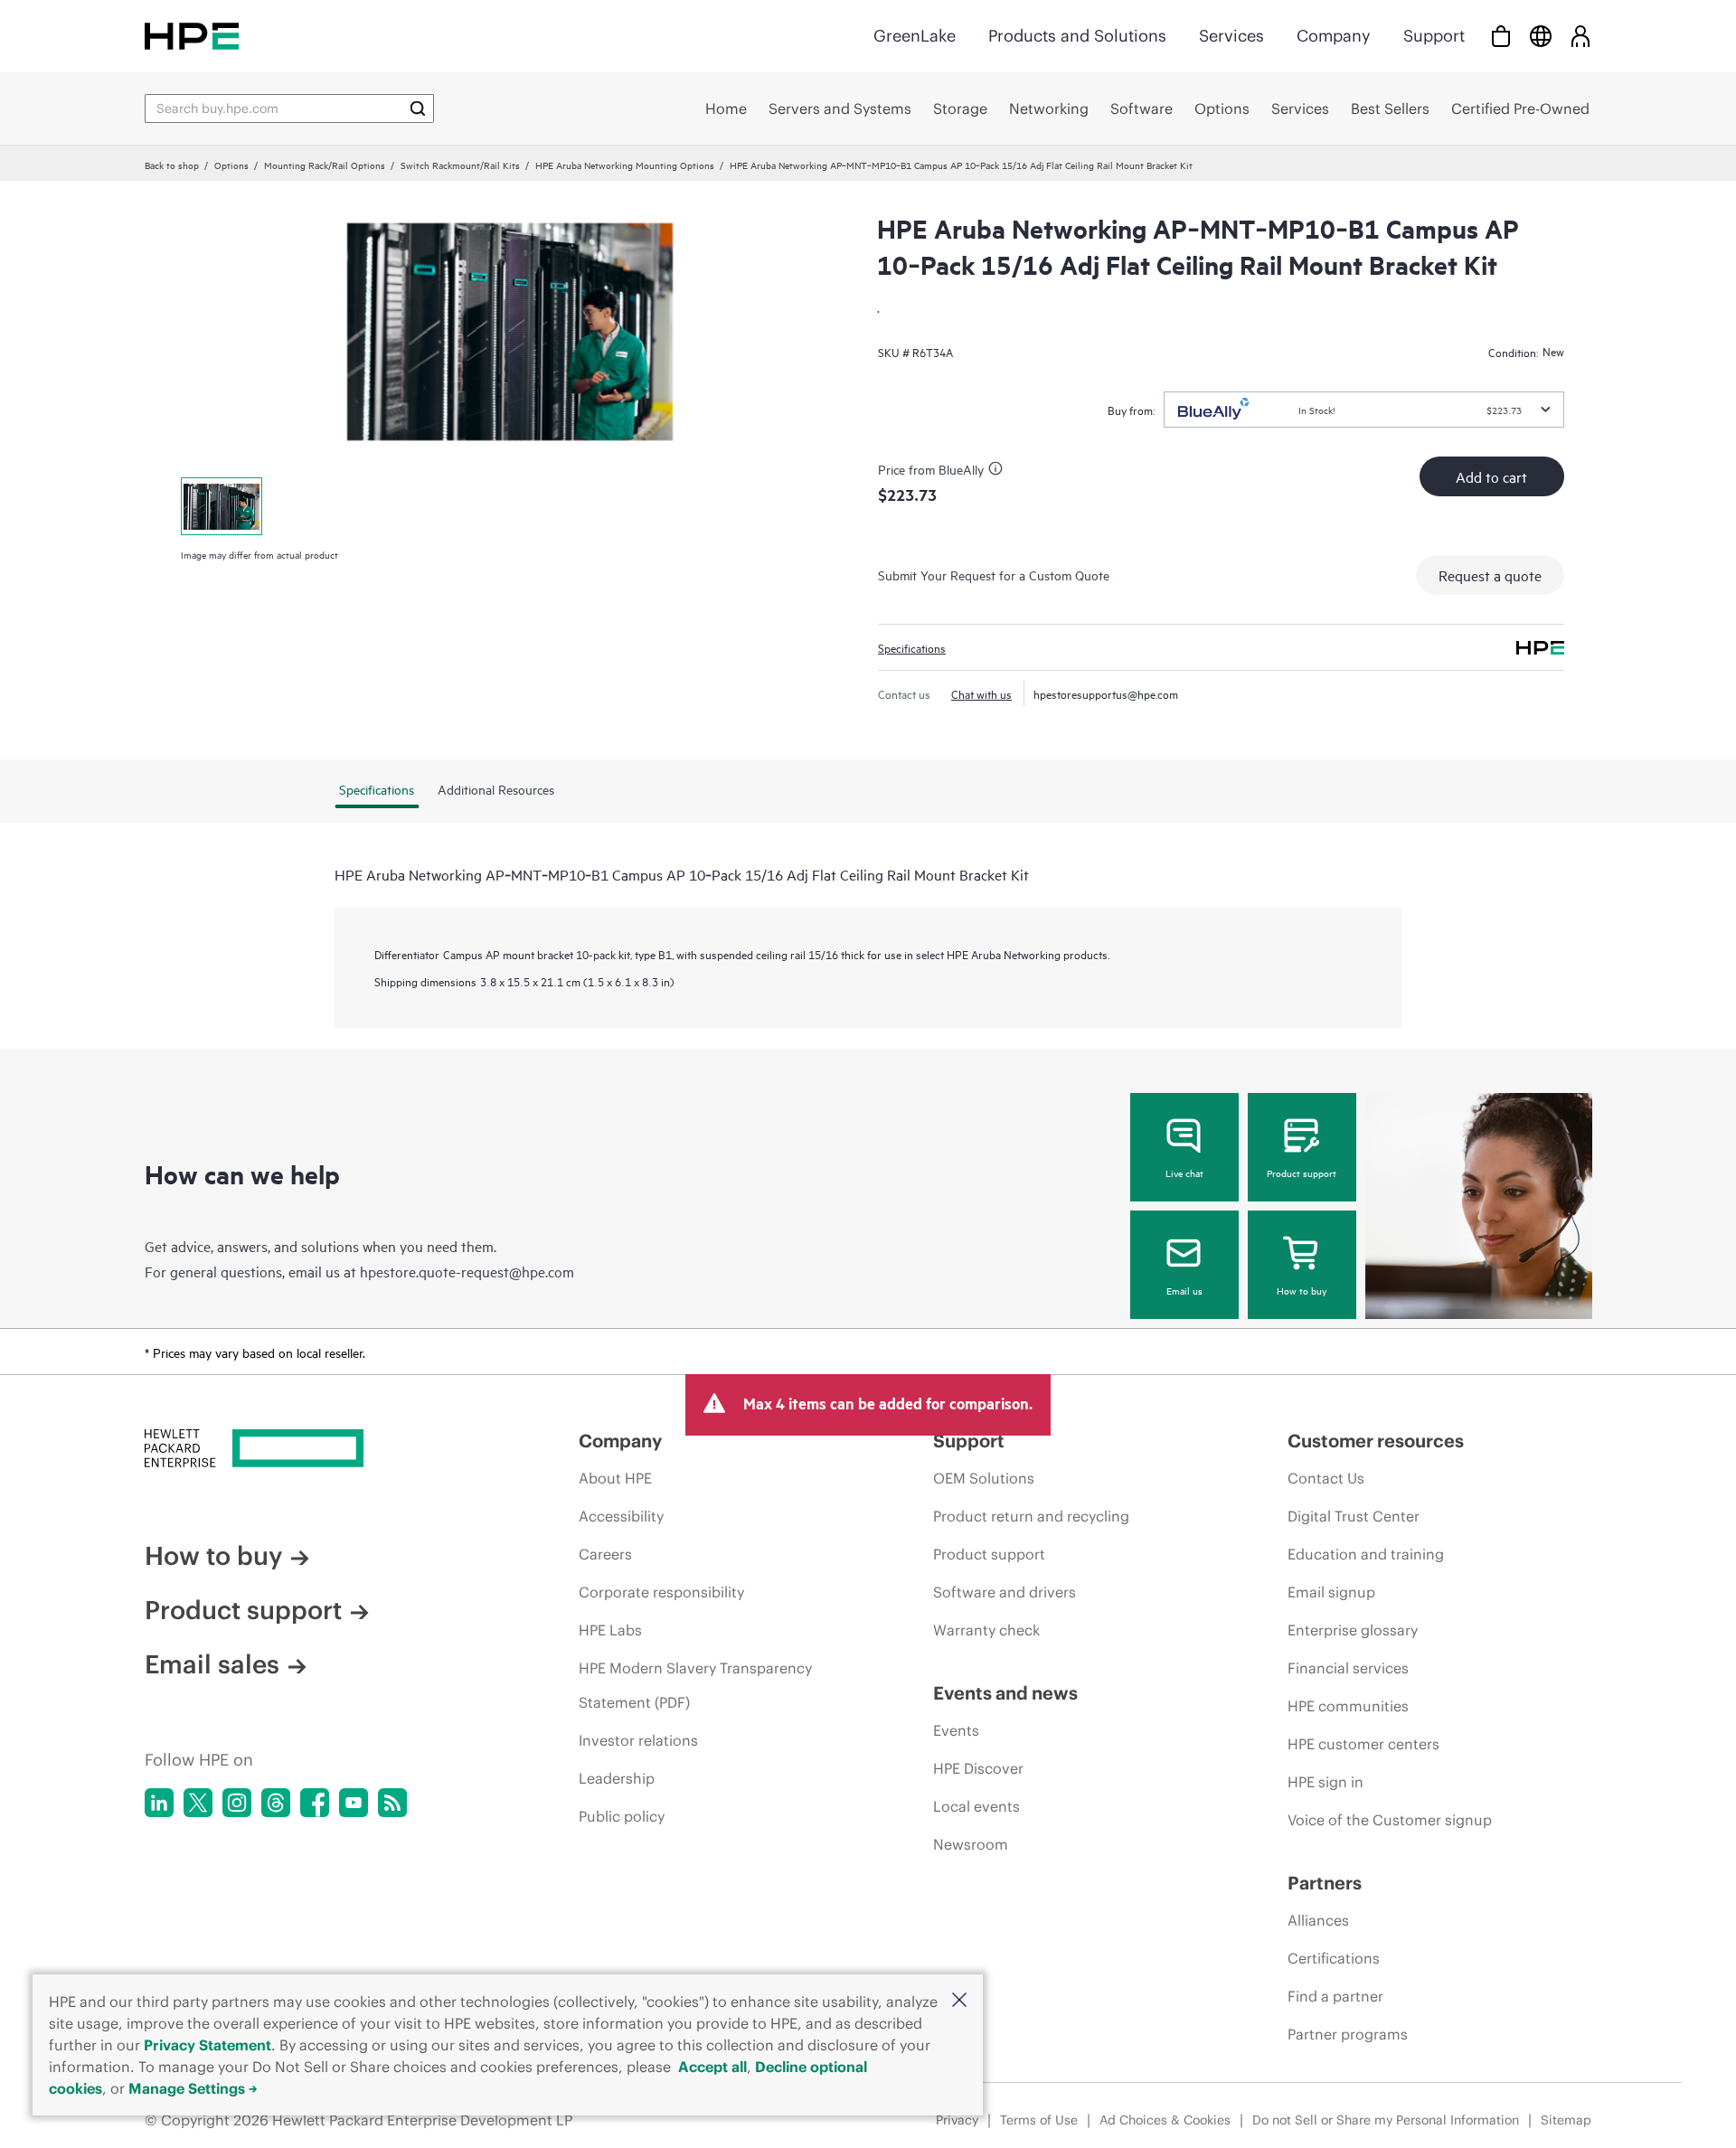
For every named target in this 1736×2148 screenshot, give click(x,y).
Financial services (1348, 1668)
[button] (959, 2001)
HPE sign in (1326, 1782)
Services (1231, 36)
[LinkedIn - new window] (159, 1803)
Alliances (1318, 1920)
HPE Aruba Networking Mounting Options (625, 165)
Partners (1325, 1883)
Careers (605, 1554)
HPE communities (1348, 1706)
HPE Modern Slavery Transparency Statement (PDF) (695, 1685)
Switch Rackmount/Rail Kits (460, 165)
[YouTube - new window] (354, 1803)
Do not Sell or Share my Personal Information (1386, 2120)
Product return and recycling (1031, 1516)
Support (1434, 36)
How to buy (1302, 1290)
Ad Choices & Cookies (1165, 2120)
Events (956, 1730)
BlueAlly (961, 469)
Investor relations (638, 1740)
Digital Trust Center (1354, 1516)
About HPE (615, 1478)
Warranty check (986, 1630)
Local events (976, 1806)
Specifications (912, 647)
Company (1334, 36)
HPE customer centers (1363, 1744)
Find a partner (1335, 1996)
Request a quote (1490, 575)
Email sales (212, 1664)
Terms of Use (1039, 2120)
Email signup (1331, 1592)
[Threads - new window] (276, 1803)
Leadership (617, 1778)
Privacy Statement (208, 2045)
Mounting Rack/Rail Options (325, 165)
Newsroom (971, 1844)
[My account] (1580, 36)
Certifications (1334, 1958)
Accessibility (621, 1516)
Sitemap (1566, 2120)
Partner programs (1348, 2034)
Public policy (622, 1816)
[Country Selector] (1541, 36)
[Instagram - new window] (237, 1803)
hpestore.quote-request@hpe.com (467, 1271)
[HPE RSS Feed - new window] (392, 1803)
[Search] (418, 108)
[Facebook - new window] (315, 1803)
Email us (1184, 1290)
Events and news (1005, 1693)
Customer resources (1376, 1441)
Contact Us (1326, 1478)
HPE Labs (610, 1630)
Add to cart (1491, 476)
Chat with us (981, 693)
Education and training (1366, 1554)
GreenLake (915, 36)
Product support (1302, 1173)
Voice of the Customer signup (1390, 1820)
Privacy (957, 2120)
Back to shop (172, 165)
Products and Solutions (1077, 36)
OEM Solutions (984, 1478)
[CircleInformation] (998, 471)
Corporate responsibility (661, 1592)
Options (231, 165)
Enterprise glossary (1353, 1630)
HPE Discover (978, 1768)
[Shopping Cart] (1501, 36)
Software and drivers (1005, 1592)
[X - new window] (198, 1803)
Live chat (1184, 1173)
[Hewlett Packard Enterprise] (192, 36)
